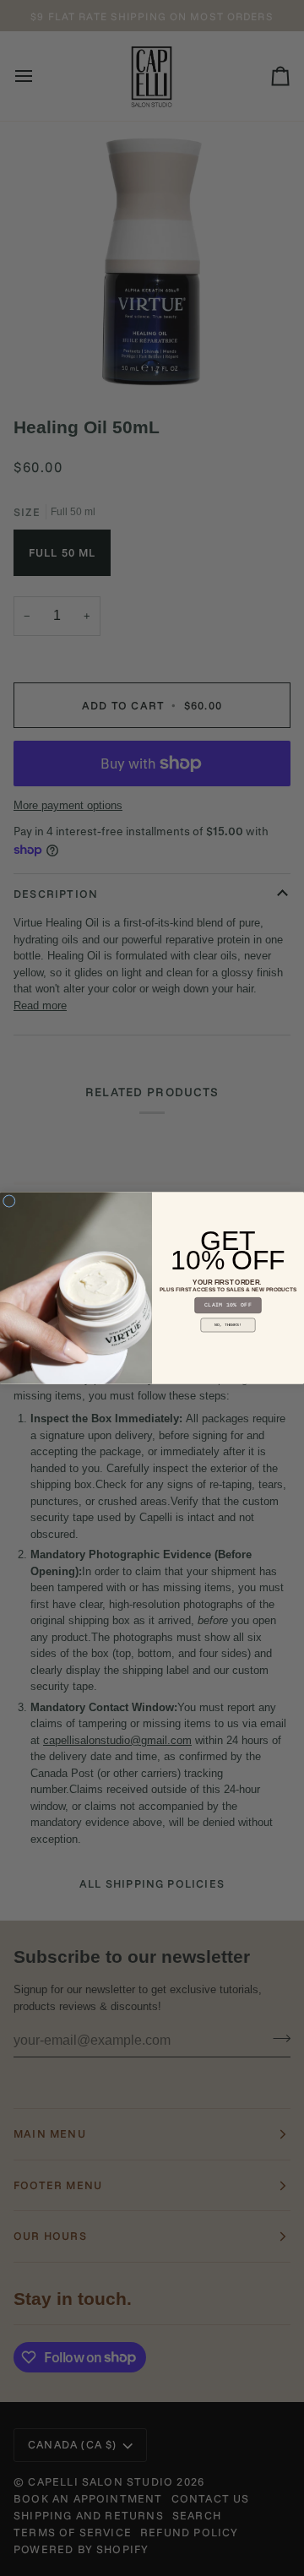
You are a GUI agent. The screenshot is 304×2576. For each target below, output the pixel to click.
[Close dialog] (9, 1201)
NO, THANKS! (228, 1325)
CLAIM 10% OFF (228, 1305)
